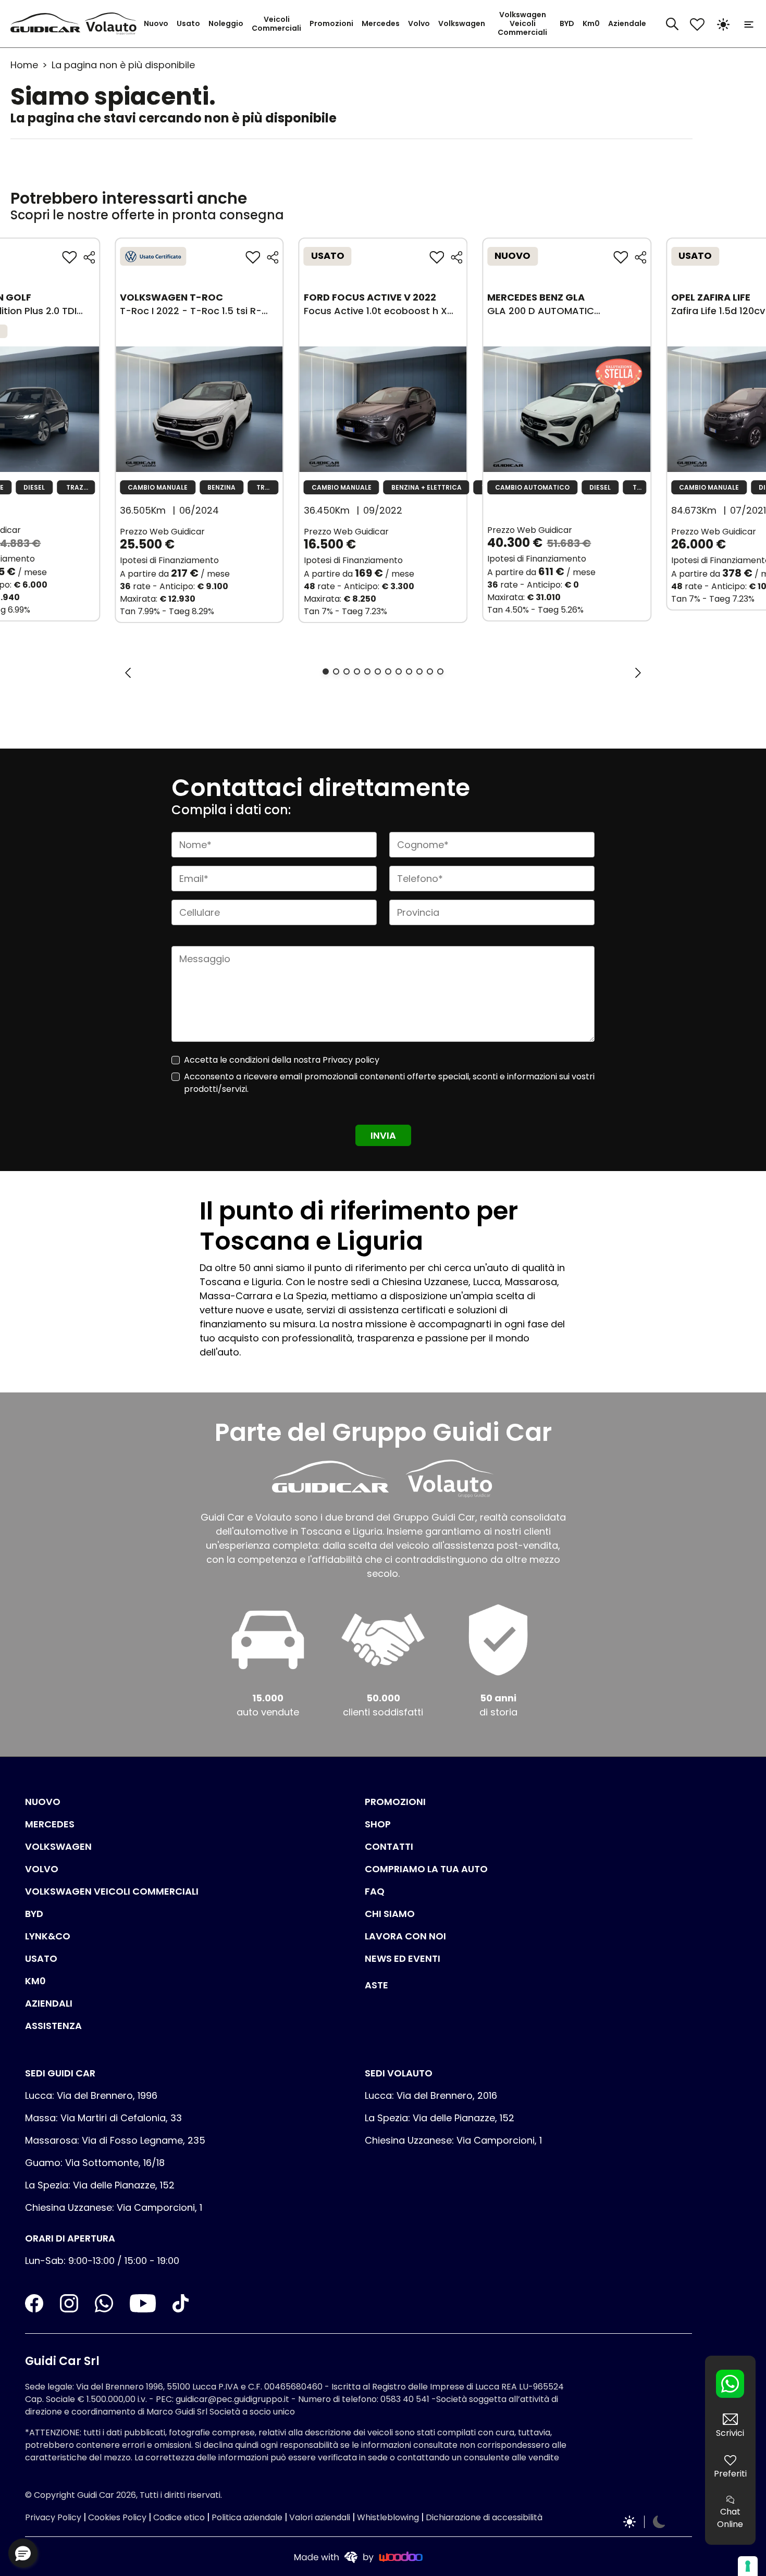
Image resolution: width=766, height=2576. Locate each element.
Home (24, 65)
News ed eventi (403, 1958)
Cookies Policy (117, 2517)
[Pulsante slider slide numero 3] (347, 671)
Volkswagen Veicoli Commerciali (522, 23)
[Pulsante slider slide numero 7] (388, 671)
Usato (188, 23)
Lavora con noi (405, 1936)
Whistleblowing (388, 2517)
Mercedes (381, 23)
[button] (23, 2553)
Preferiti (730, 2474)
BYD (567, 23)
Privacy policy (351, 1060)
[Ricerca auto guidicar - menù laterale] (672, 23)
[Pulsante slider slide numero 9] (409, 671)
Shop (378, 1824)
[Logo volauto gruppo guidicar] (113, 24)
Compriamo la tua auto (426, 1869)
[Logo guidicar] (47, 24)
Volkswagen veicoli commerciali (112, 1891)
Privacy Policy (53, 2517)
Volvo (419, 23)
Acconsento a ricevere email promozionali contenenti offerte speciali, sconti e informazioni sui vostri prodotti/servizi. (389, 1083)
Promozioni (331, 23)
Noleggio (226, 23)
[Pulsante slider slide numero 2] (336, 671)
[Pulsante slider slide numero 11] (430, 671)
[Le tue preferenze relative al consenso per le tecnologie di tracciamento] (748, 2566)
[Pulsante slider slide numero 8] (399, 671)
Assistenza (53, 2026)
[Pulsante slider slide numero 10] (419, 671)
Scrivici (730, 2433)
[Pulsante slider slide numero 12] (440, 671)
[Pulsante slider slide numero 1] (326, 671)
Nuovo (156, 23)
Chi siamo (390, 1914)
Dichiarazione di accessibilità (484, 2517)
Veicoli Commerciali (276, 24)
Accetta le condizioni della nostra (282, 1060)
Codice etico (179, 2517)
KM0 (35, 1981)
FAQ (375, 1891)
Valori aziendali (320, 2517)
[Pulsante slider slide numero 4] (357, 671)
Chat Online (730, 2518)
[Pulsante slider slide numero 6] (378, 671)
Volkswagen (462, 23)
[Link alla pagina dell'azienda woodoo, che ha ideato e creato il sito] (359, 2556)
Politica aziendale (247, 2517)
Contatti (389, 1846)
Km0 (591, 23)
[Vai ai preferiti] (697, 24)
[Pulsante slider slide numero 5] (367, 671)
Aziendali (49, 2003)
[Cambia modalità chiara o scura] (723, 24)
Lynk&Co (48, 1936)
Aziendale (627, 23)
